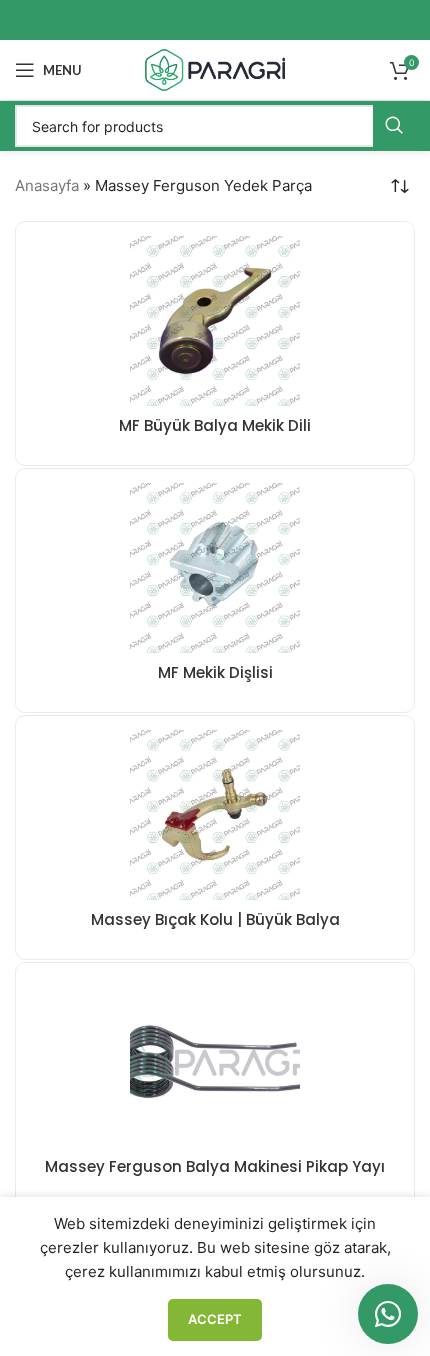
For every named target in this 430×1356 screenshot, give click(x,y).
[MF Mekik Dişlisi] (215, 568)
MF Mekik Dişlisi (215, 672)
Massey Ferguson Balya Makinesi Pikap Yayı (215, 1166)
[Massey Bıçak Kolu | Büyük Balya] (215, 815)
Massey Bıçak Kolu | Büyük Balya (215, 919)
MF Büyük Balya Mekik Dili (215, 425)
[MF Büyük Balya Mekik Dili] (215, 321)
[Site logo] (215, 68)
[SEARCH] (394, 126)
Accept (215, 1319)
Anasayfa (47, 185)
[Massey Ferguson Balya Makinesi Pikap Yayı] (215, 1062)
